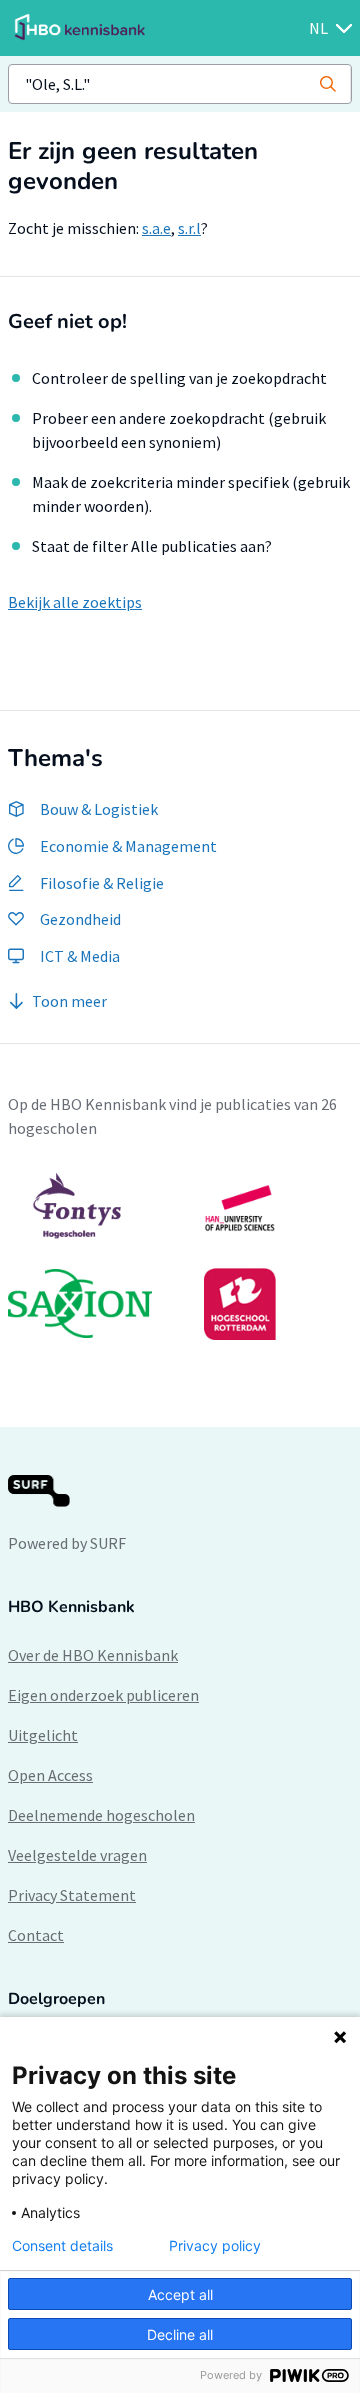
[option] (180, 1256)
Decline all (180, 2334)
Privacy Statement (72, 1895)
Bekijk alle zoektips (75, 602)
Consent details (62, 2246)
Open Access (50, 1775)
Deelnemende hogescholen (101, 1815)
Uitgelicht (43, 1735)
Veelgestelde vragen (77, 1855)
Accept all (180, 2294)
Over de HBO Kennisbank (93, 1655)
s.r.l (189, 228)
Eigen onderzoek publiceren (103, 1695)
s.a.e (156, 228)
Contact (36, 1935)
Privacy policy (215, 2246)
